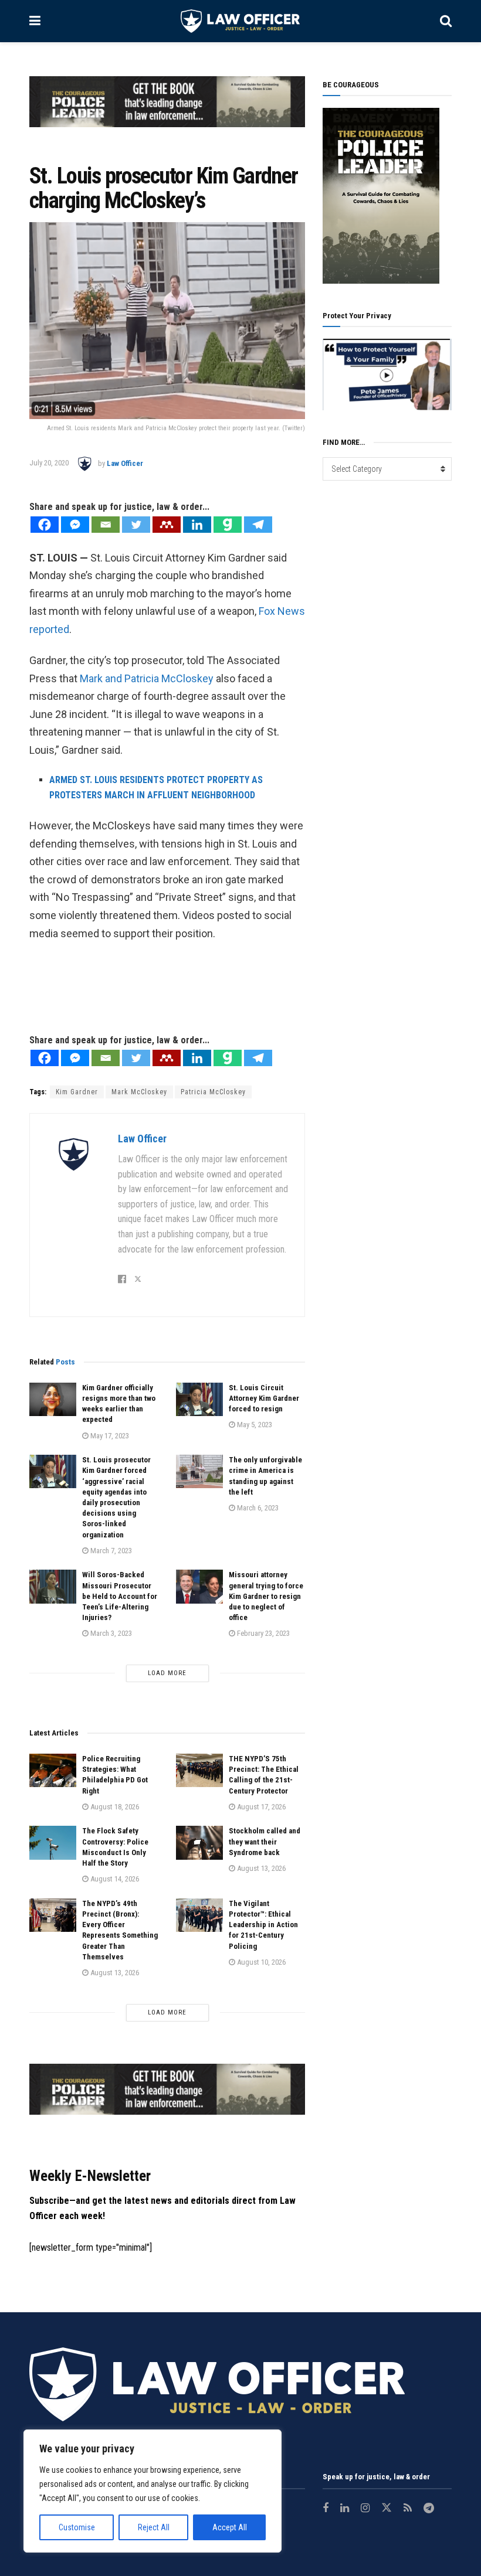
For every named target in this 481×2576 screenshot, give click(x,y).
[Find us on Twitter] (387, 2509)
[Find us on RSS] (408, 2509)
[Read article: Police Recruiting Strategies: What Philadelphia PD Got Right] (53, 1770)
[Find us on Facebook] (326, 2509)
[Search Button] (446, 21)
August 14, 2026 (114, 1879)
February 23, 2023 (262, 1633)
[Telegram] (258, 525)
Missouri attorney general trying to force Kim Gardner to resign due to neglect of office (266, 1596)
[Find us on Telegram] (429, 2509)
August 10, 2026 (260, 1962)
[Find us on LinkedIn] (345, 2509)
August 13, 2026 (260, 1868)
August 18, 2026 (114, 1807)
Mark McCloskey (139, 1092)
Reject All (154, 2527)
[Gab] (228, 525)
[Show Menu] (35, 21)
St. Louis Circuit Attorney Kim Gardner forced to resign (264, 1398)
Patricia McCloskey (213, 1092)
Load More (167, 1673)
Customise (77, 2527)
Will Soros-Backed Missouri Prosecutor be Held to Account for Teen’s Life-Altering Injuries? (120, 1596)
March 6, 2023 (257, 1508)
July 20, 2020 (49, 463)
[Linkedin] (197, 525)
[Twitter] (136, 525)
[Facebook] (45, 525)
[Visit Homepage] (240, 21)
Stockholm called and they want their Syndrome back (265, 1841)
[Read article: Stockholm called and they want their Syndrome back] (199, 1842)
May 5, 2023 (254, 1425)
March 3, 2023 (110, 1633)
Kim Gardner (77, 1092)
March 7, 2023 (110, 1551)
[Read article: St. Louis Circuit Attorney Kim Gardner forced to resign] (199, 1399)
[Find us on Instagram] (365, 2509)
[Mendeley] (167, 525)
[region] (153, 2491)
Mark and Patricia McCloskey (147, 678)
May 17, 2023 (109, 1436)
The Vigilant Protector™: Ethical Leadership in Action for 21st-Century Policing (263, 1925)
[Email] (106, 525)
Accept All (230, 2527)
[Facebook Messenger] (75, 525)
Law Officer (125, 463)
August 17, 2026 (260, 1807)
